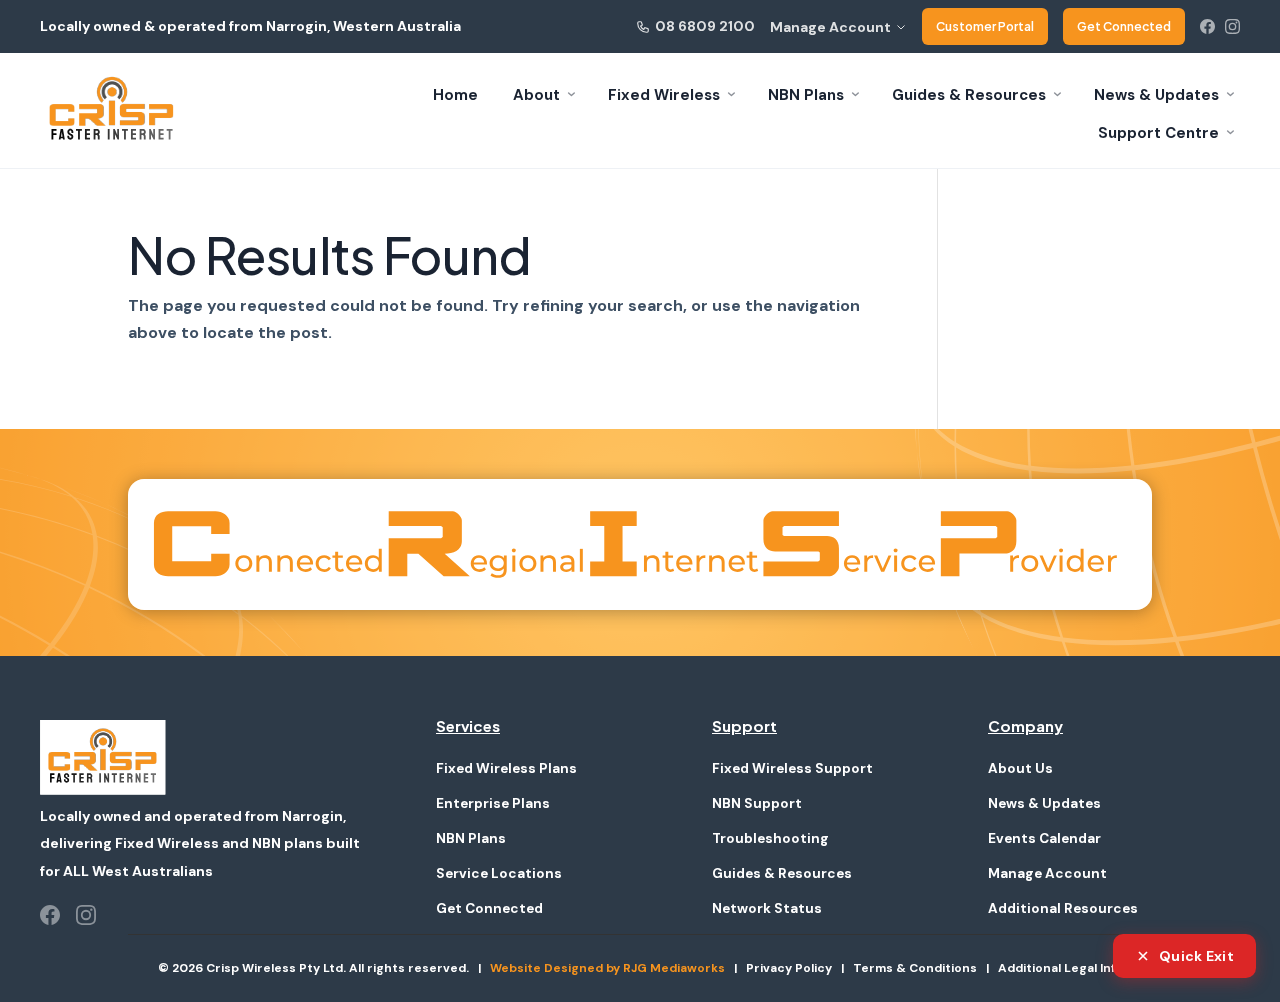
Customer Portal (985, 26)
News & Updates (1156, 95)
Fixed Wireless (664, 95)
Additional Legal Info (1060, 968)
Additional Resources (1063, 908)
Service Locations (499, 873)
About (536, 95)
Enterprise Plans (493, 803)
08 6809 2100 (705, 26)
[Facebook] (1207, 26)
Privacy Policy (789, 968)
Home (455, 95)
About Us (1020, 768)
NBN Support (757, 803)
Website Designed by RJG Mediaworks (607, 968)
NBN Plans (806, 95)
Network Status (767, 908)
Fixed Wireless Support (792, 768)
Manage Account (830, 27)
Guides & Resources (969, 95)
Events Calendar (1044, 838)
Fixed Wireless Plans (506, 768)
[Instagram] (1232, 26)
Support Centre (1158, 133)
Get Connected (1124, 26)
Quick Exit (1196, 956)
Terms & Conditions (915, 968)
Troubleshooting (770, 838)
